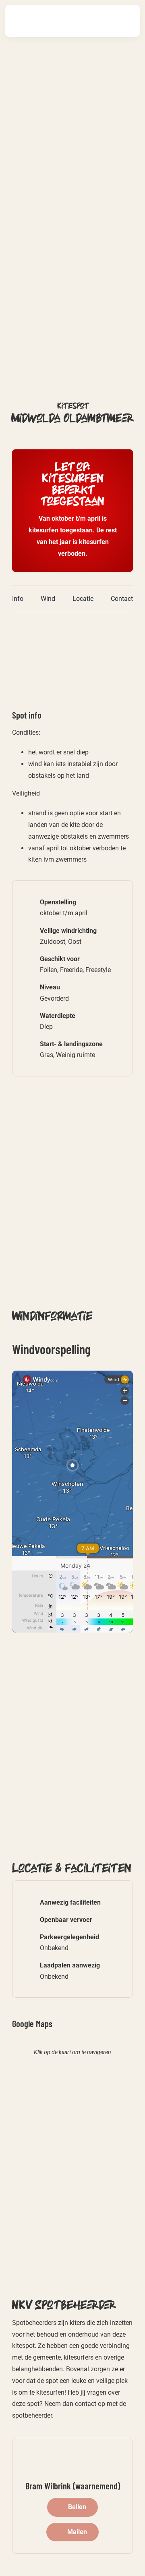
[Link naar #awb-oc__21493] (125, 21)
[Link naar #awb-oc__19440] (100, 21)
